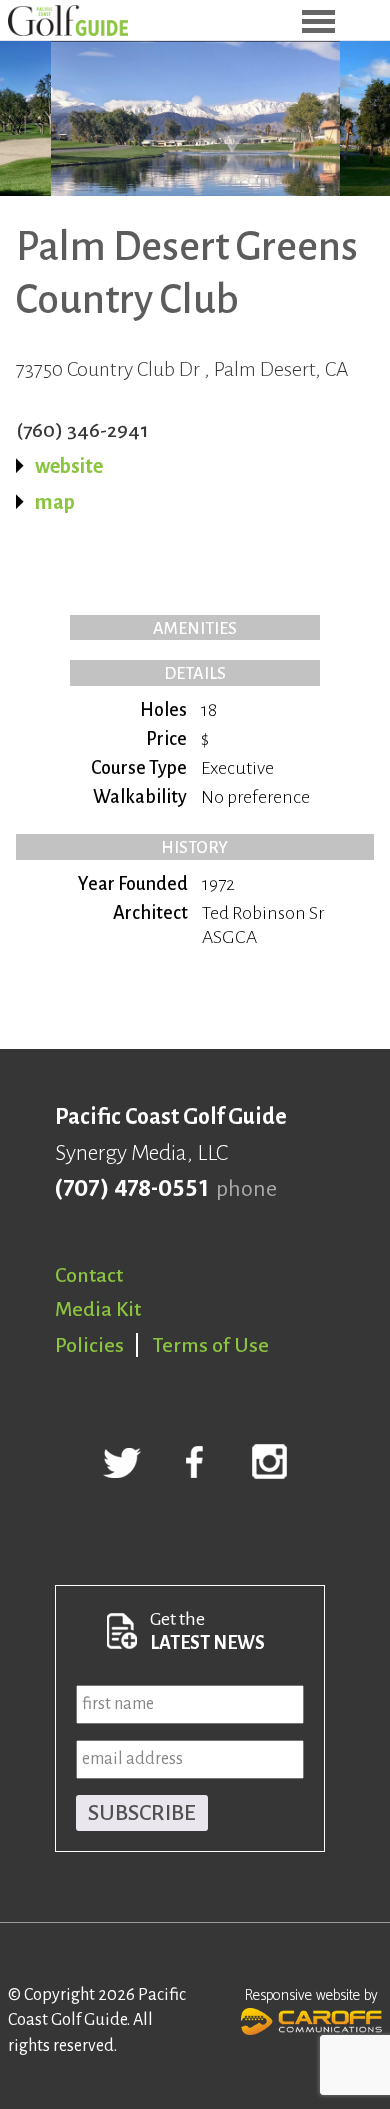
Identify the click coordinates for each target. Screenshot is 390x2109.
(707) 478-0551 (131, 1189)
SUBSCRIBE (142, 1813)
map (55, 502)
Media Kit (98, 1309)
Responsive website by (311, 1995)
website (69, 466)
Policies (89, 1345)
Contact (89, 1275)
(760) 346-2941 (82, 430)
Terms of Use (211, 1345)
